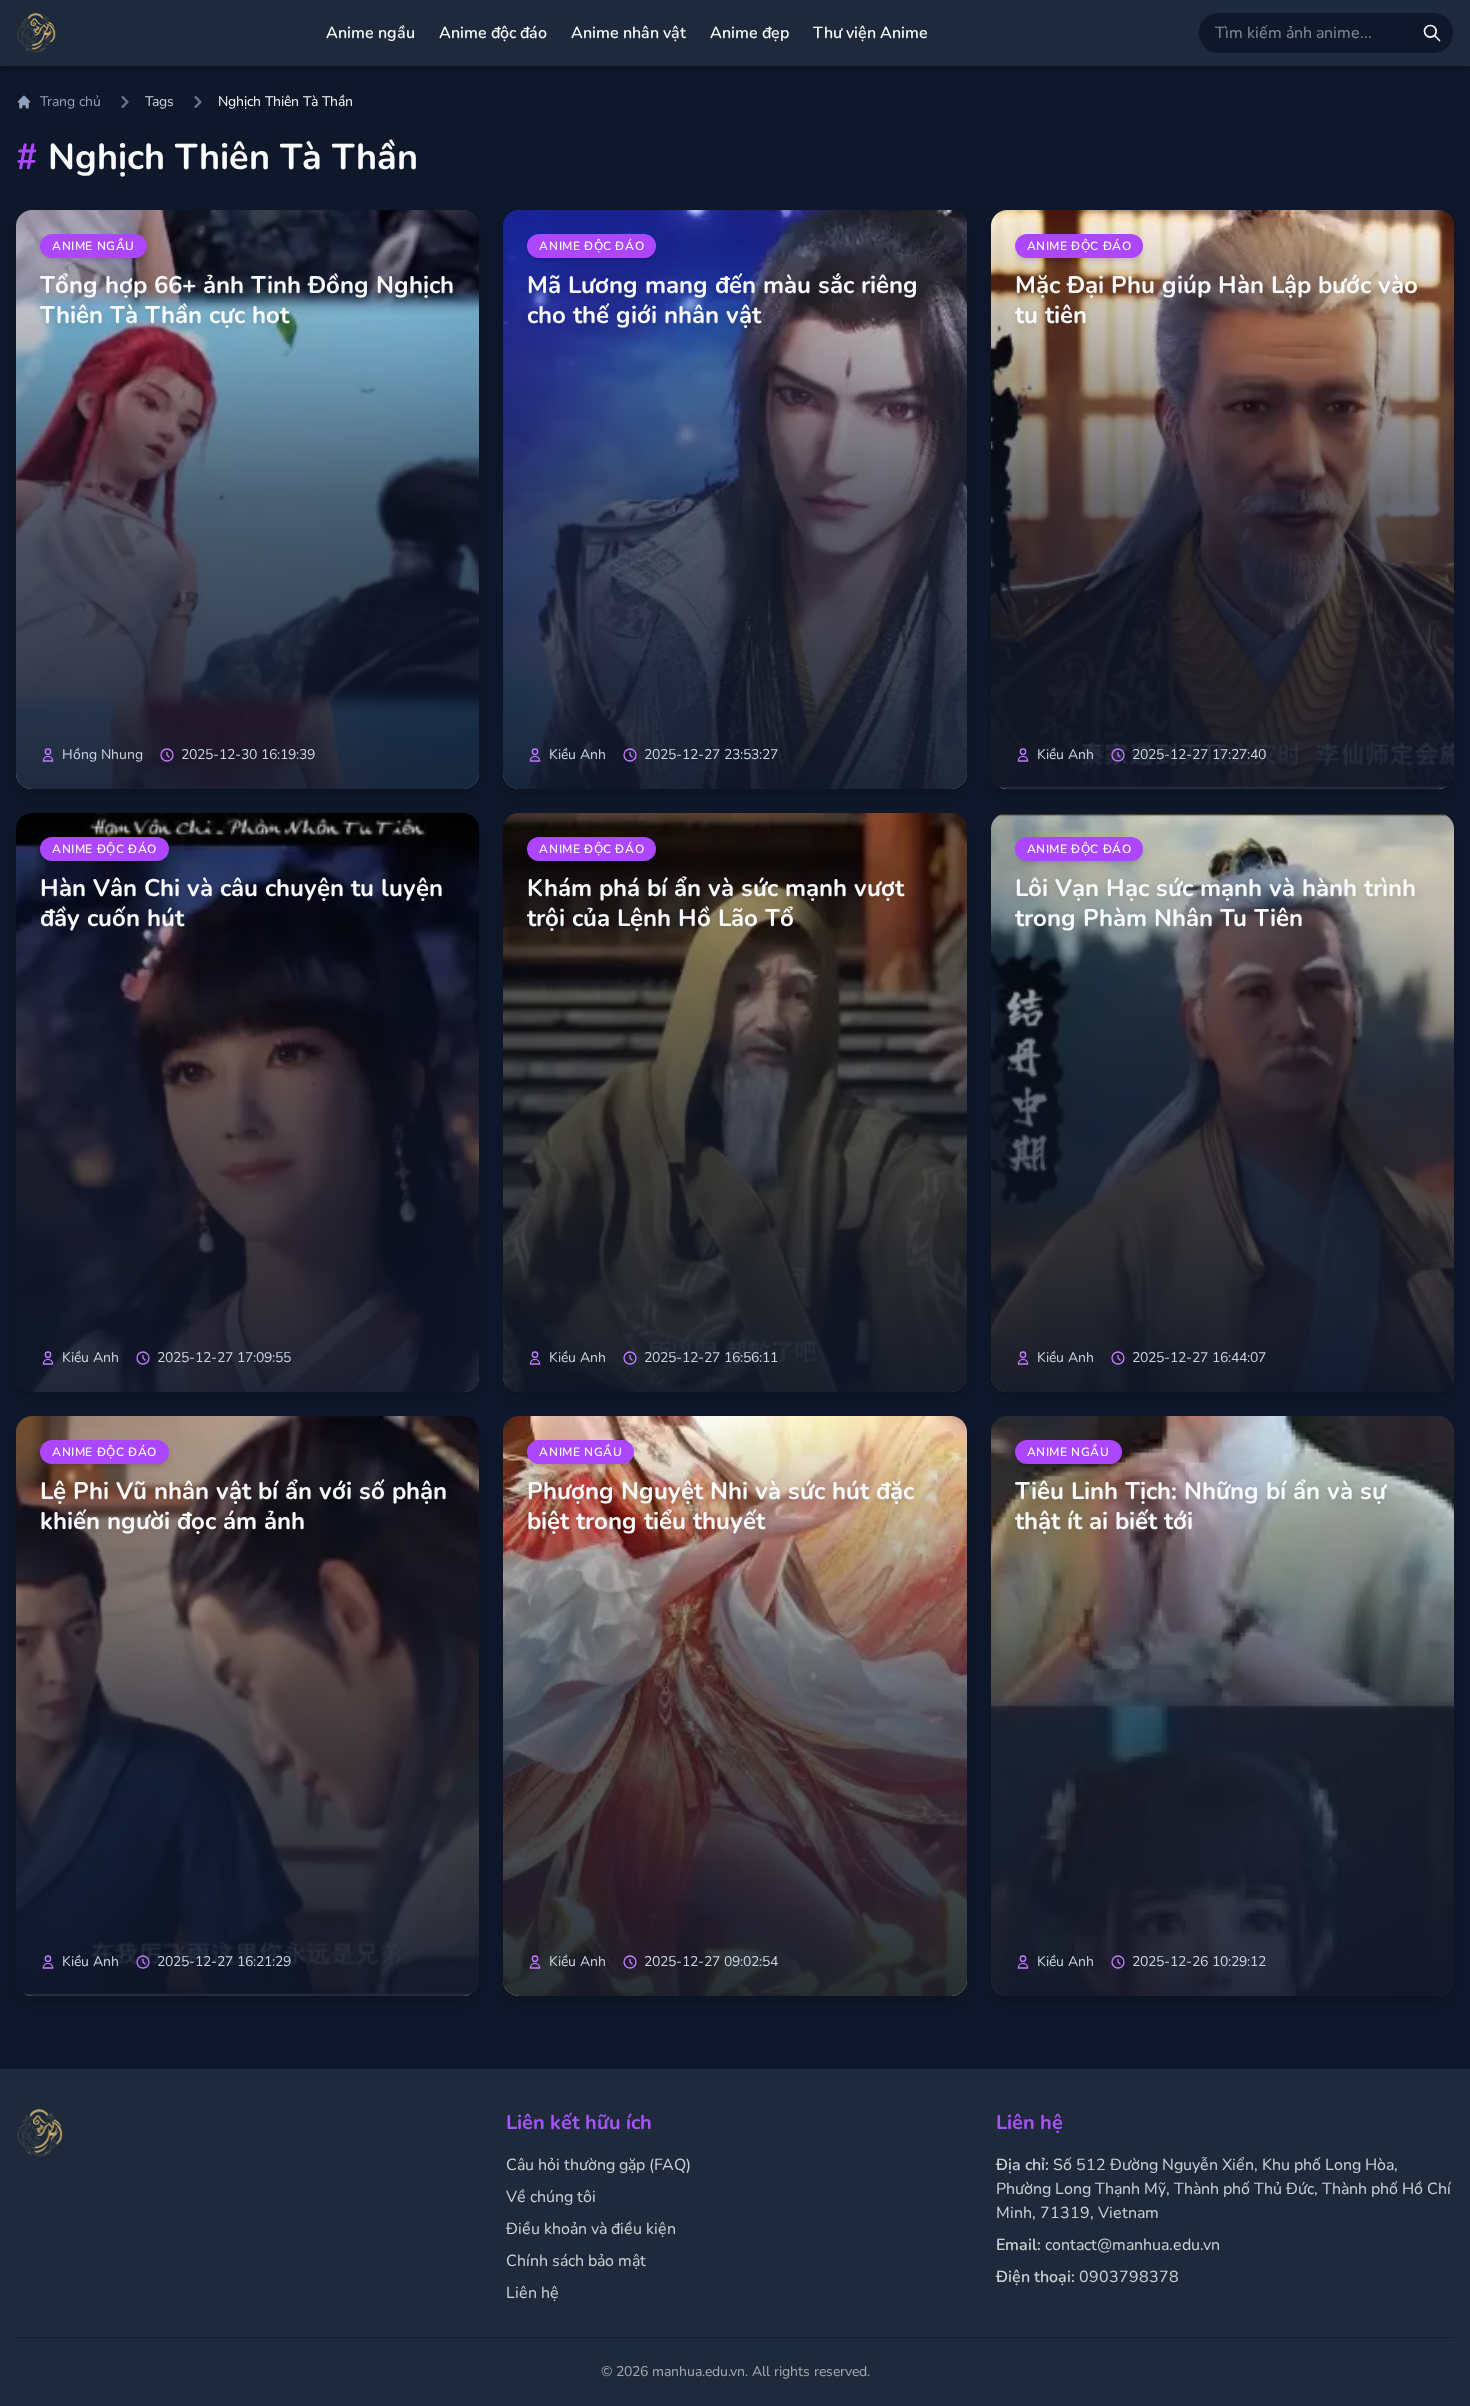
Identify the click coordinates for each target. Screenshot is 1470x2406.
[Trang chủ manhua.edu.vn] (36, 33)
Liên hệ (532, 2293)
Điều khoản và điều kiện (591, 2229)
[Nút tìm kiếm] (1432, 33)
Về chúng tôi (551, 2197)
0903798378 (1129, 2277)
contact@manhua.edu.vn (1132, 2245)
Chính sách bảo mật (576, 2261)
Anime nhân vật (628, 33)
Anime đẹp (749, 33)
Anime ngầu (370, 33)
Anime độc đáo (493, 33)
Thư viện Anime (870, 33)
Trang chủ (70, 101)
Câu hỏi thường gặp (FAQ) (598, 2165)
